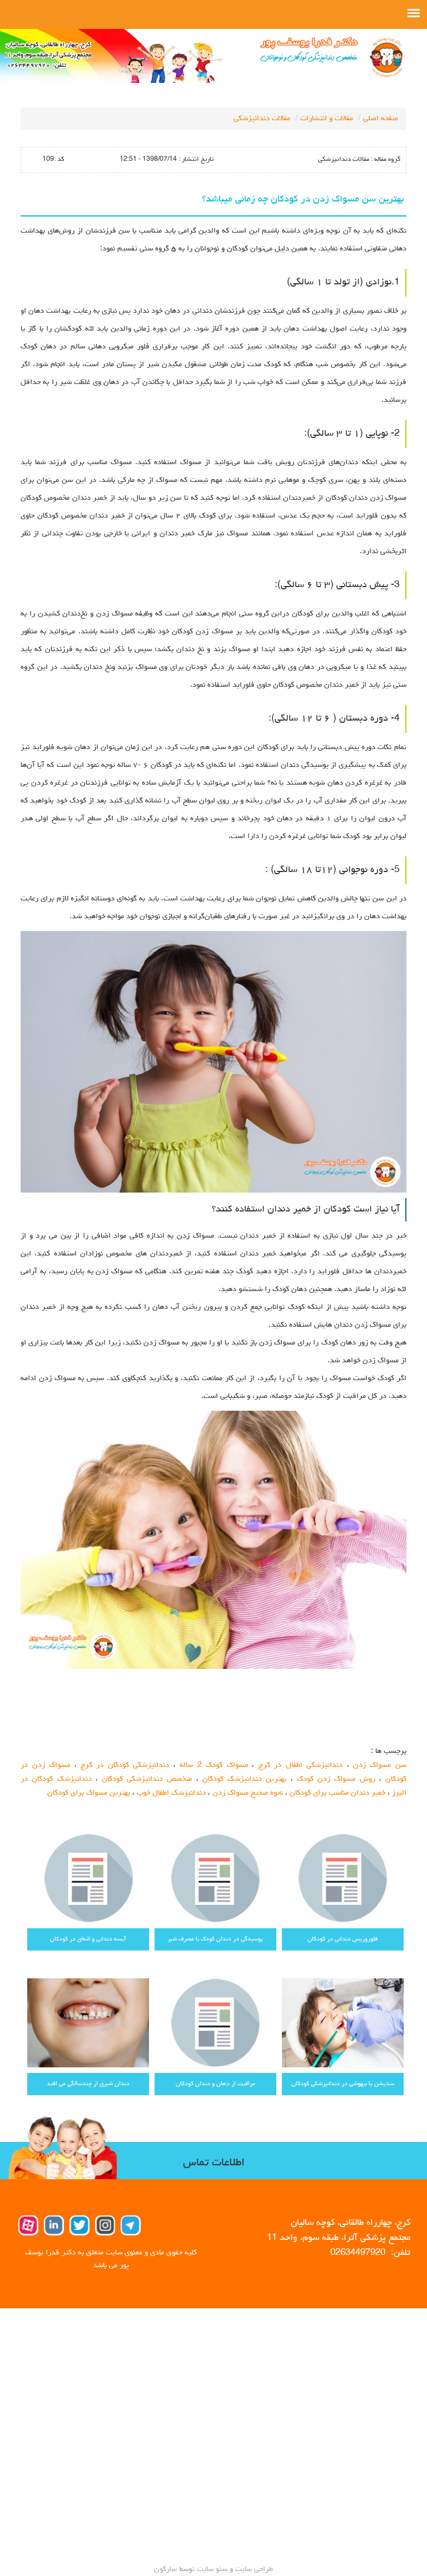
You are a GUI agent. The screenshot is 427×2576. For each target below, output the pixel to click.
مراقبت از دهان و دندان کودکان (215, 2084)
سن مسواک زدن (380, 1765)
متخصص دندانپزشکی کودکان (147, 1779)
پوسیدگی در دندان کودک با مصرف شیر (215, 1939)
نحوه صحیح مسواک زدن (248, 1793)
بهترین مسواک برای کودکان (89, 1793)
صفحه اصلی (381, 119)
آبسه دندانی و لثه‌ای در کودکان (88, 1939)
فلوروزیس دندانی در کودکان (342, 1939)
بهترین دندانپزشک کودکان (244, 1779)
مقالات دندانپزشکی (262, 119)
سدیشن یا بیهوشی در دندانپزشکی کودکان (343, 2084)
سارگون (167, 2569)
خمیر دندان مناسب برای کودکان (337, 1793)
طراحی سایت (253, 2569)
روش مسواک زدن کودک (336, 1779)
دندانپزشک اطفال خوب (171, 1793)
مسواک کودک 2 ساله (213, 1765)
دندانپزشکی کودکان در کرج (125, 1765)
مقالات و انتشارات (327, 119)
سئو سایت (212, 2569)
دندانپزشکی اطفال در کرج (301, 1765)
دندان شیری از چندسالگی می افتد (88, 2084)
